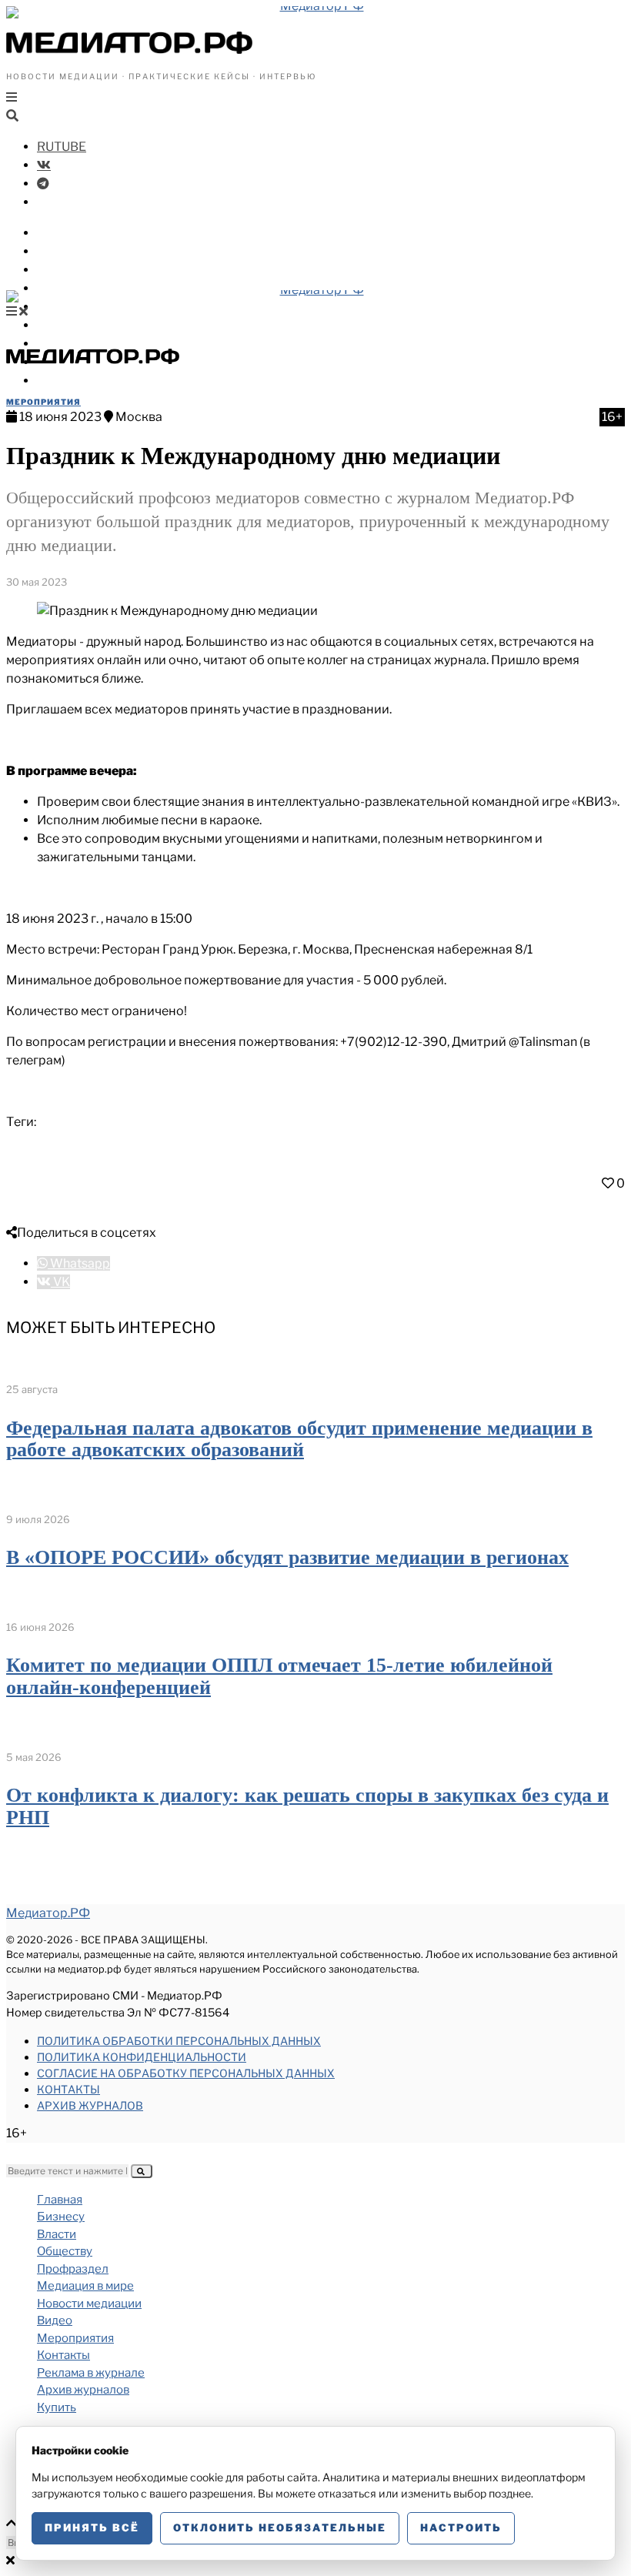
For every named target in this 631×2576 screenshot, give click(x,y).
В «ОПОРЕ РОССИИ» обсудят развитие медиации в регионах (287, 1557)
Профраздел (77, 288)
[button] (142, 2171)
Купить (59, 381)
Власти (60, 251)
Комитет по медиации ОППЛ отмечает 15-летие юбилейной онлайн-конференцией (279, 1676)
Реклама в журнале (91, 2373)
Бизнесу (63, 233)
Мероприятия (43, 402)
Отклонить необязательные (280, 2528)
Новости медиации (99, 325)
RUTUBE (62, 147)
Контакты (68, 2089)
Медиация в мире (93, 307)
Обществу (69, 270)
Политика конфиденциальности (142, 2057)
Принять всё (92, 2528)
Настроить (461, 2528)
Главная (60, 2200)
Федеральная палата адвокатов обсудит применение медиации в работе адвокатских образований (299, 1439)
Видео (57, 344)
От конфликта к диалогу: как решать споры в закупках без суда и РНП (307, 1806)
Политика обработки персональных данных (179, 2041)
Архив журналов (90, 2105)
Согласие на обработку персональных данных (186, 2073)
